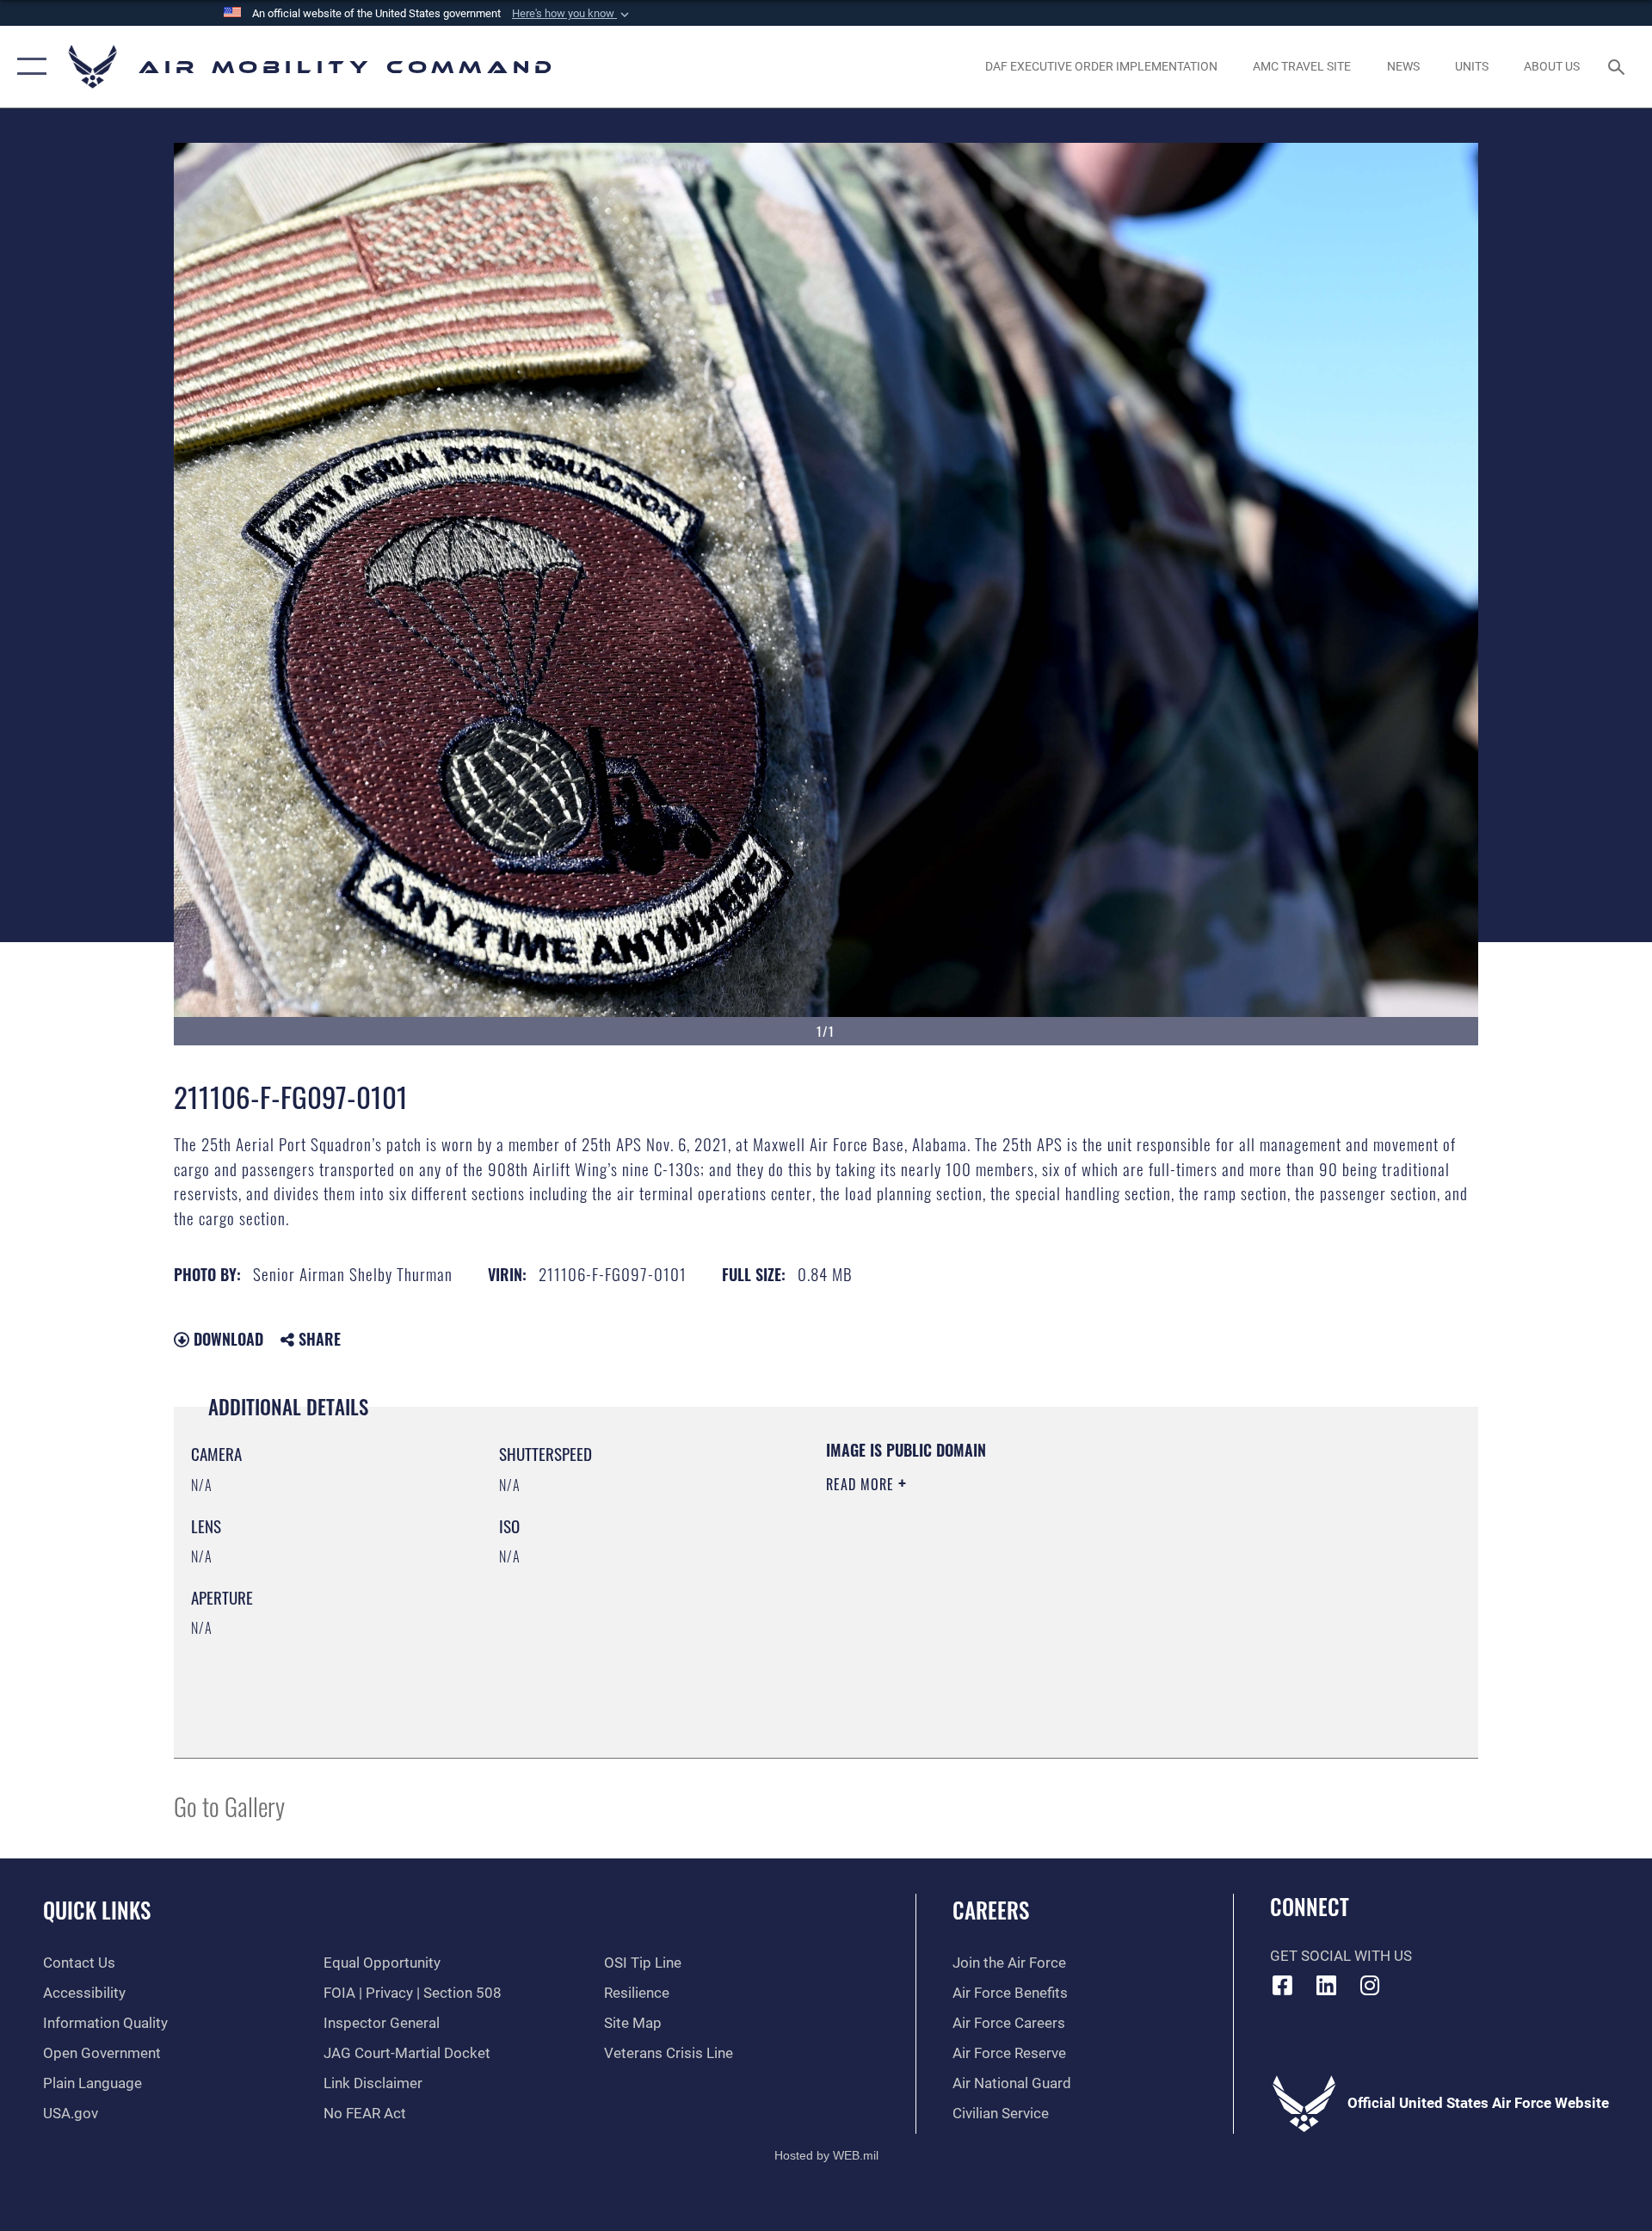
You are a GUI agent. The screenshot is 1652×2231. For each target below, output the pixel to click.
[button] (572, 14)
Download (226, 1339)
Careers (991, 1910)
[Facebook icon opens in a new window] (1283, 1985)
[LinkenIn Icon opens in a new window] (1326, 1985)
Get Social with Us (1341, 1956)
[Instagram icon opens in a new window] (1370, 1985)
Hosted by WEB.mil (826, 2155)
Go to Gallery (229, 1806)
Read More (862, 1484)
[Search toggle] (1618, 67)
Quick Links (97, 1910)
